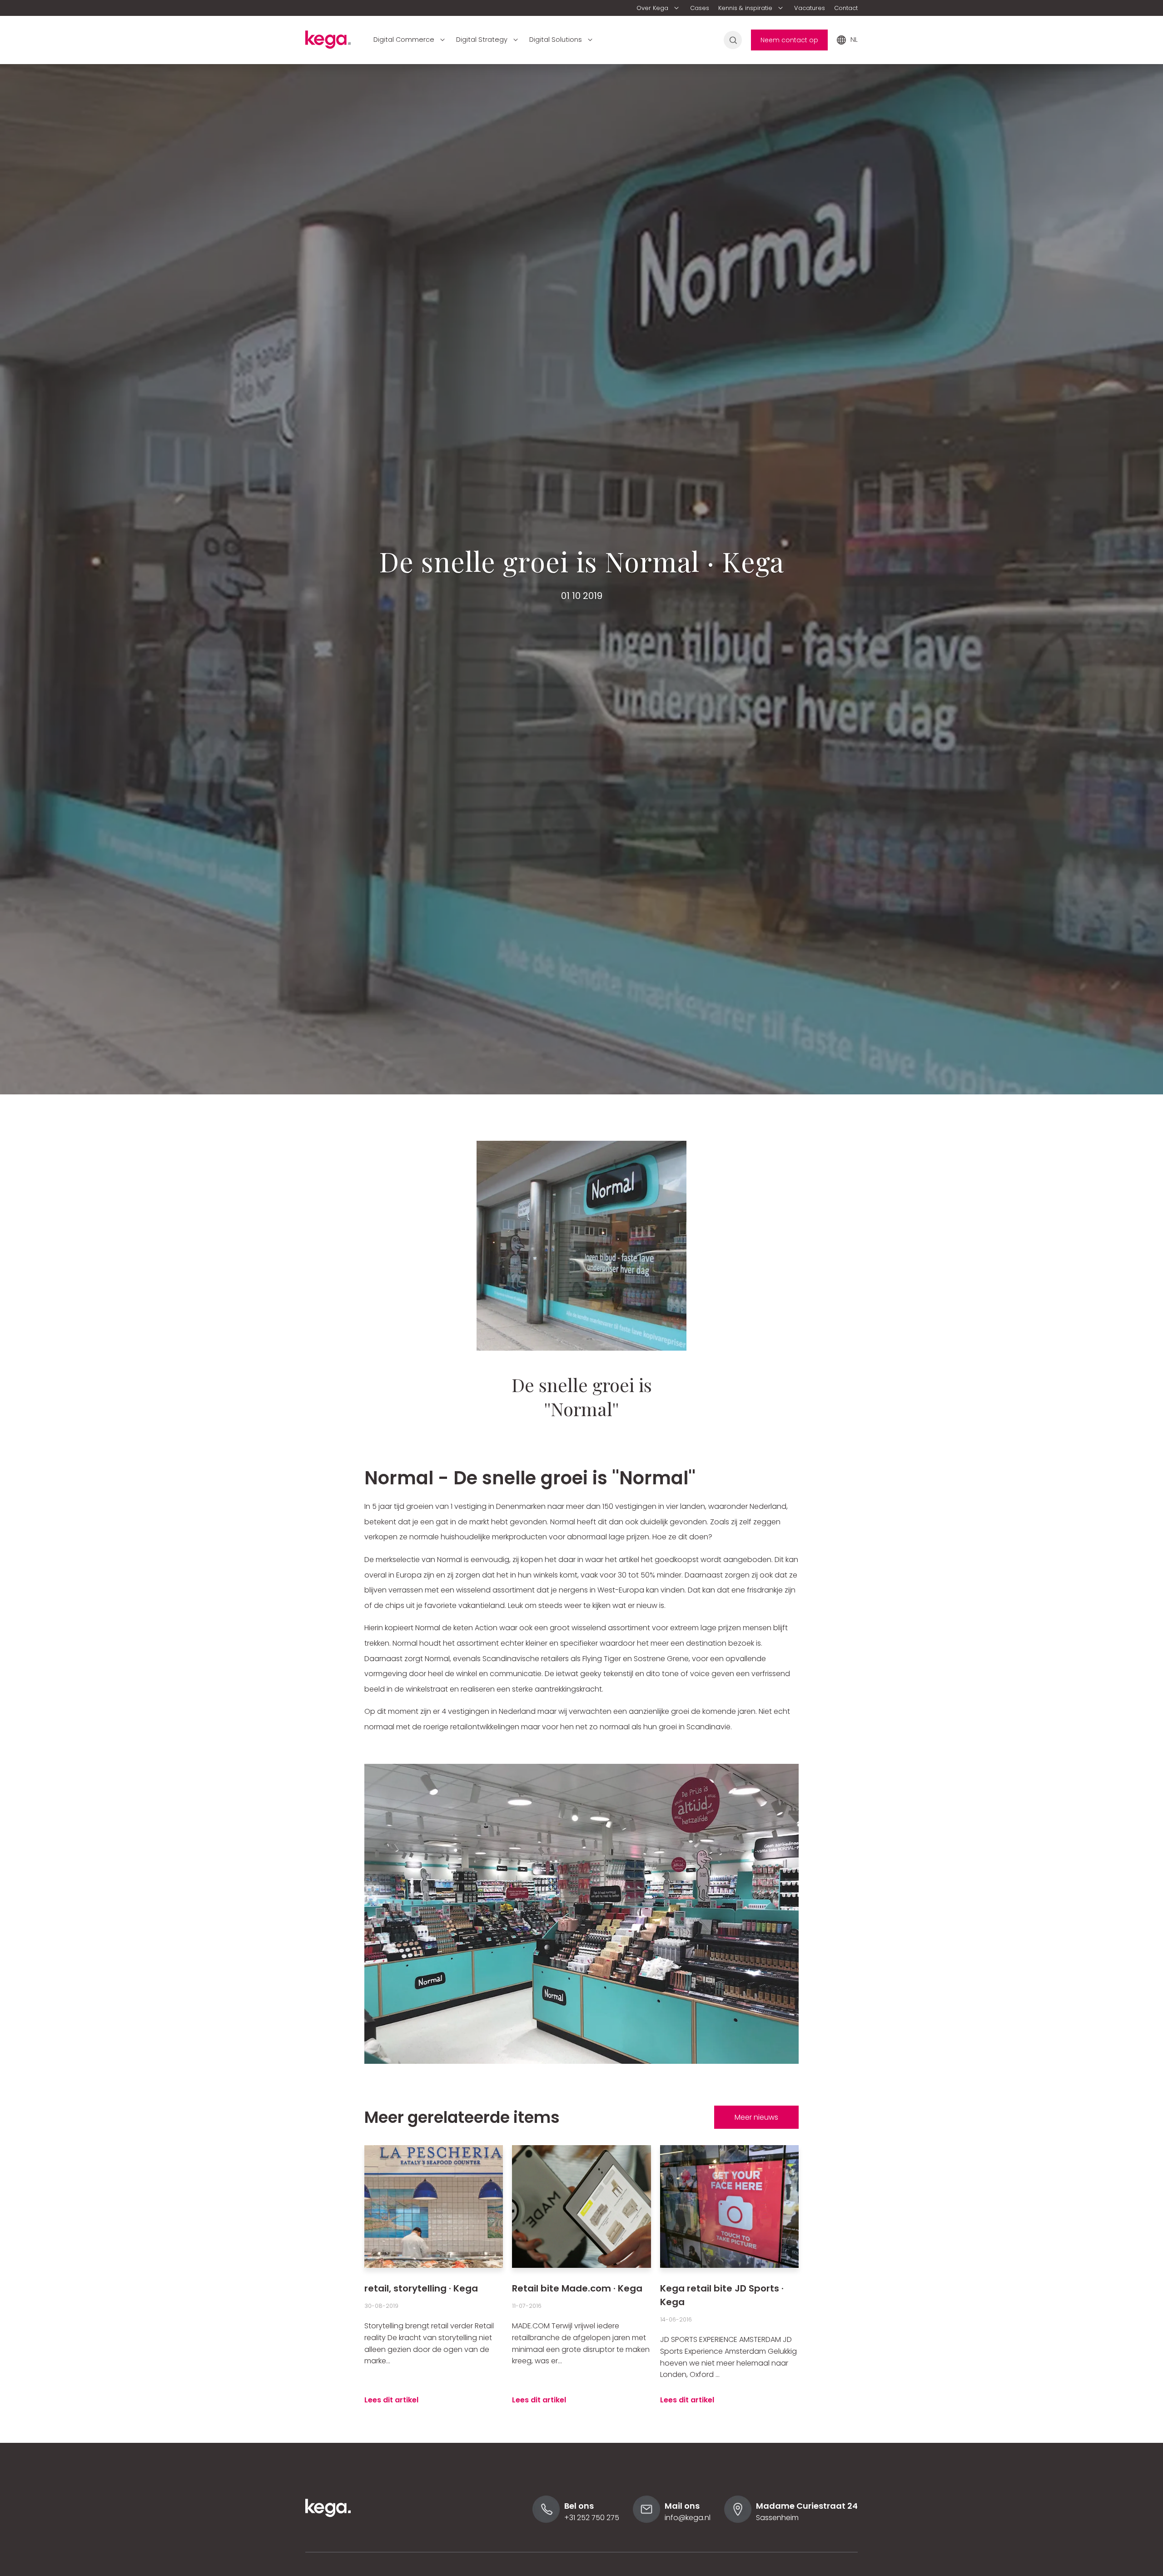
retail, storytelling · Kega (421, 2288)
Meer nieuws (756, 2117)
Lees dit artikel (391, 2400)
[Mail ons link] (646, 2520)
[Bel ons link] (546, 2520)
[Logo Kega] (328, 2529)
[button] (659, 8)
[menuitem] (659, 8)
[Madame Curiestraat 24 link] (738, 2520)
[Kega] (328, 42)
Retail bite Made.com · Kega (577, 2288)
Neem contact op (789, 40)
